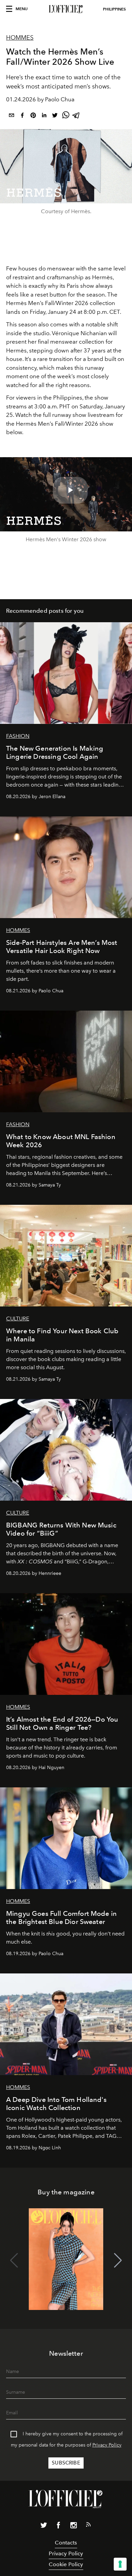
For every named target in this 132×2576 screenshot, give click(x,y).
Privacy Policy (107, 2445)
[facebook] (22, 116)
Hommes (20, 38)
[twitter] (55, 116)
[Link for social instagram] (73, 2527)
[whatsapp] (66, 116)
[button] (118, 2260)
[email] (12, 116)
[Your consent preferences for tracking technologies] (120, 2564)
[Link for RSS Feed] (88, 2526)
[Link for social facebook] (59, 2527)
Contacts (66, 2543)
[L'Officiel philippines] (66, 9)
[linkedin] (44, 116)
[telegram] (76, 116)
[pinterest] (33, 116)
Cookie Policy (66, 2564)
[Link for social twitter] (44, 2527)
